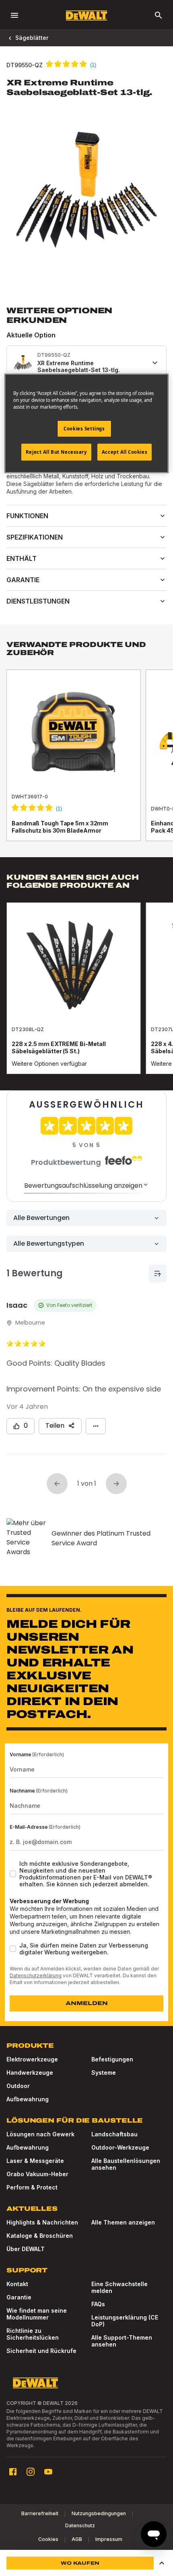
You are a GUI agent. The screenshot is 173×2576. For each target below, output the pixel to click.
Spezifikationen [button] (35, 537)
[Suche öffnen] (159, 15)
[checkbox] (13, 1874)
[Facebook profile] (13, 2472)
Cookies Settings (84, 429)
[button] (162, 2563)
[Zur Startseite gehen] (86, 16)
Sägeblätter (32, 38)
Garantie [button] (23, 580)
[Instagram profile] (31, 2472)
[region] (86, 763)
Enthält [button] (22, 558)
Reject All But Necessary (56, 452)
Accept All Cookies (125, 452)
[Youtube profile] (48, 2472)
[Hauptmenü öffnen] (14, 15)
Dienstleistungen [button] (38, 601)
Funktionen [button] (27, 516)
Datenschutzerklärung (36, 1975)
